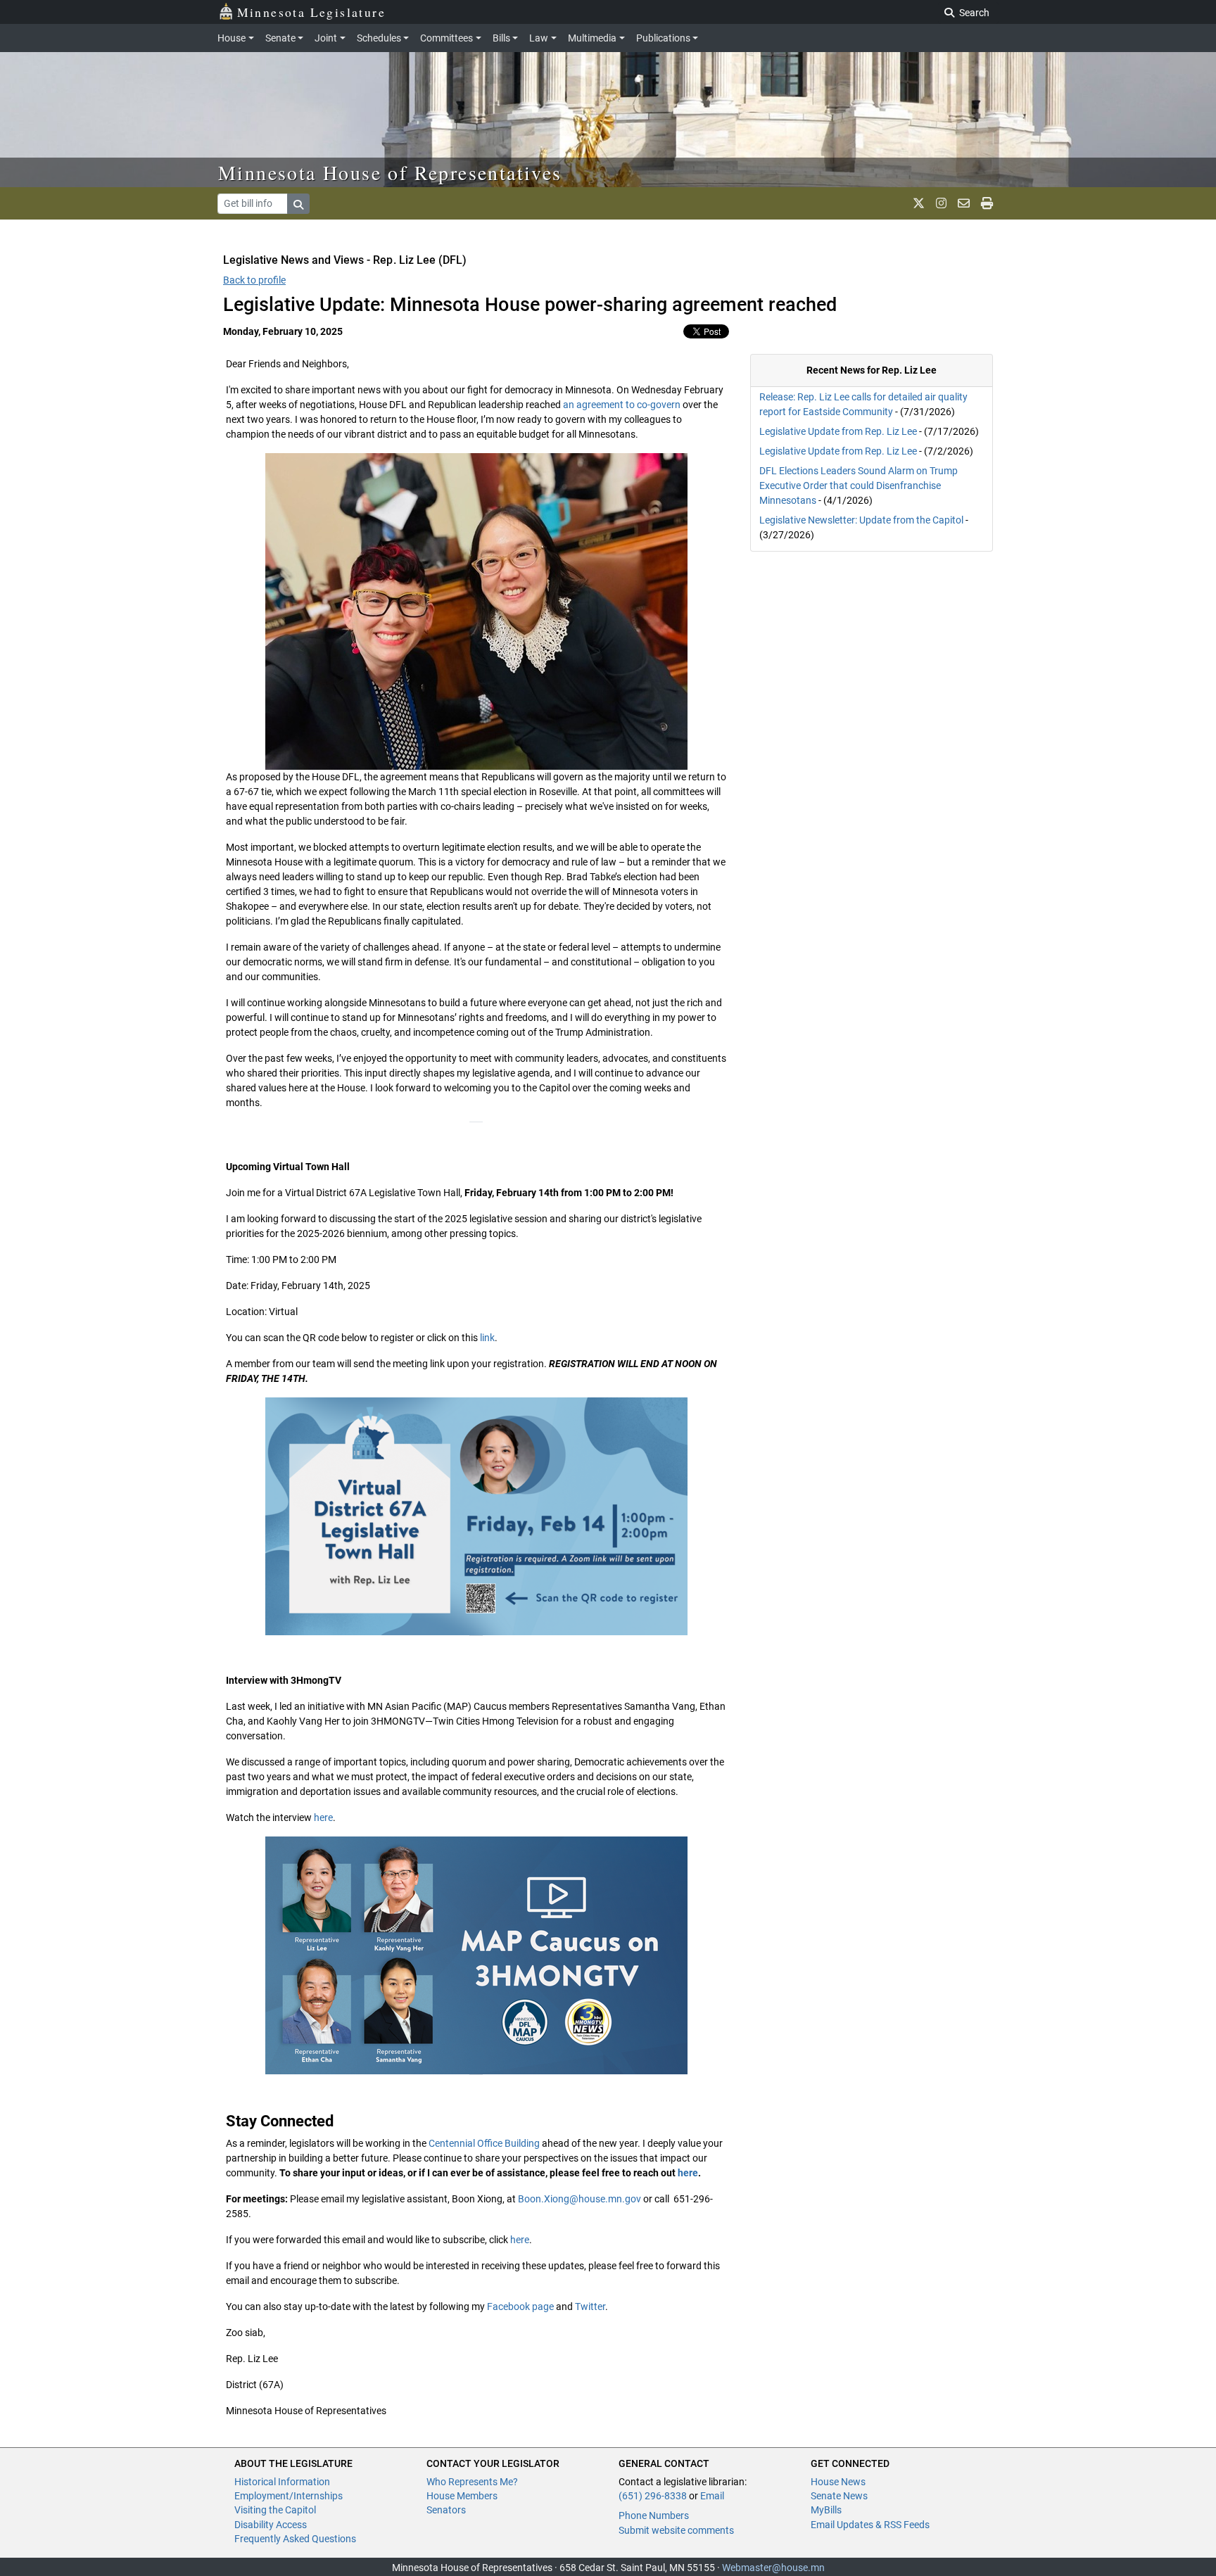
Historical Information (282, 2482)
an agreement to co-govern (622, 405)
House (232, 38)
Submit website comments (676, 2530)
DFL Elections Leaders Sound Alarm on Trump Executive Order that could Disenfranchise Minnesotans (859, 486)
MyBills (826, 2510)
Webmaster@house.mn (773, 2568)
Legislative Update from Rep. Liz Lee (838, 431)
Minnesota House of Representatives (390, 172)
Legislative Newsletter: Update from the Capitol (861, 520)
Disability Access (271, 2525)
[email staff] (964, 203)
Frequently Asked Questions (295, 2539)
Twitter (590, 2307)
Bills (501, 38)
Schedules (379, 38)
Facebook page (520, 2307)
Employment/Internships (289, 2496)
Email (712, 2496)
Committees (446, 38)
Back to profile (254, 280)
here (323, 1817)
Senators (446, 2510)
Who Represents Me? (472, 2482)
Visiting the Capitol (275, 2510)
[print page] (987, 203)
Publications (663, 38)
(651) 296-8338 (653, 2496)
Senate (280, 38)
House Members (462, 2496)
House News (838, 2482)
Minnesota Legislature (311, 12)
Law (539, 38)
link (487, 1338)
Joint (326, 38)
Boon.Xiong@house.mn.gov (579, 2199)
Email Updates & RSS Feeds (870, 2525)
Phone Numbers (654, 2515)
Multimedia (592, 38)
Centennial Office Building (484, 2143)
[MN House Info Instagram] (941, 203)
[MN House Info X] (919, 203)
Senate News (839, 2496)
